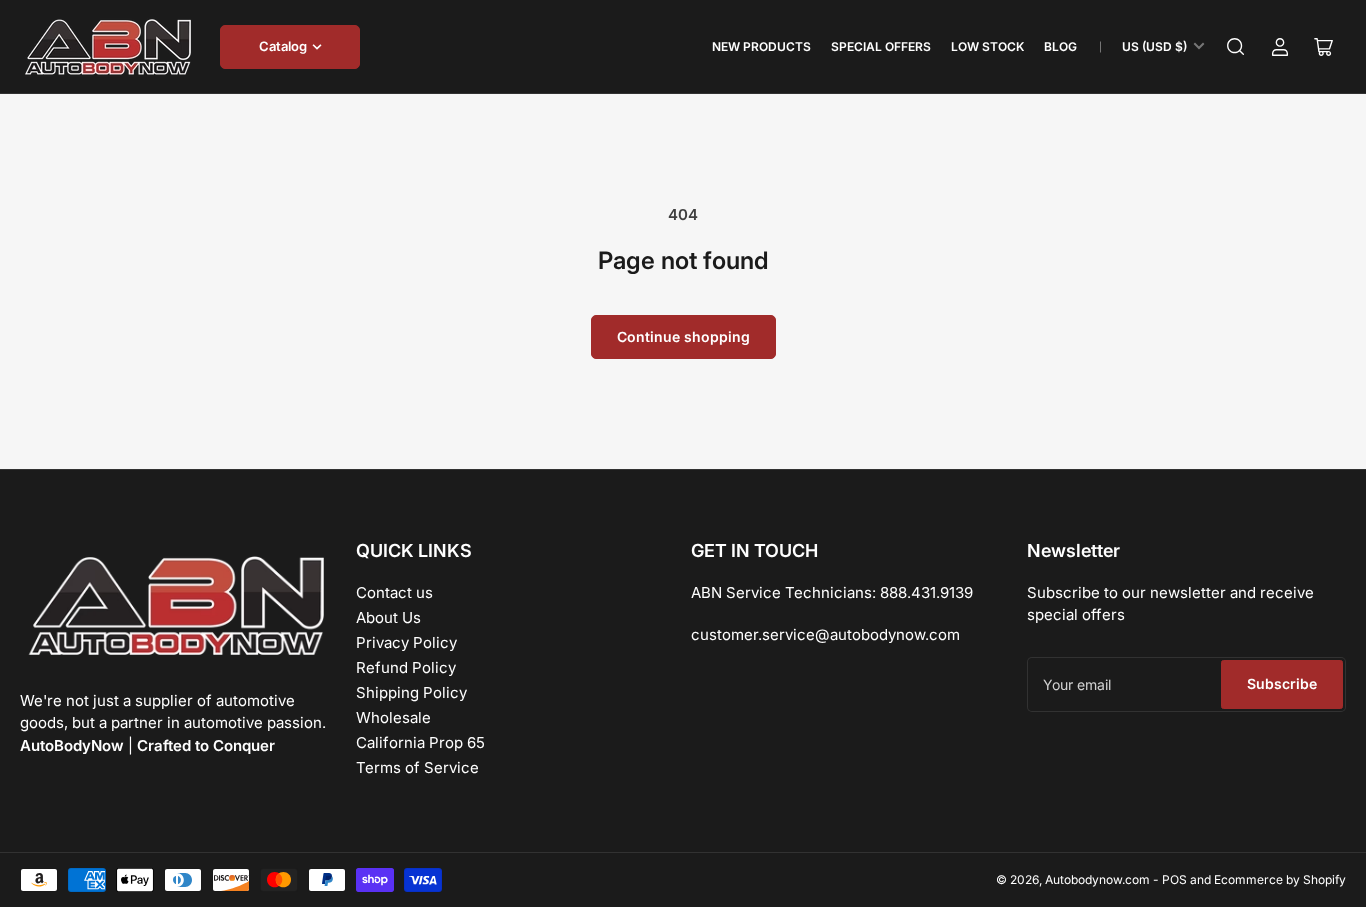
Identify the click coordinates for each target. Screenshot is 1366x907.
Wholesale (393, 717)
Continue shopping (683, 336)
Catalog (283, 46)
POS (1174, 879)
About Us (388, 617)
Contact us (394, 592)
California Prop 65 (420, 742)
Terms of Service (417, 767)
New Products (761, 46)
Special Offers (881, 46)
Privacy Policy (406, 642)
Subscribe (1282, 683)
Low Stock (987, 46)
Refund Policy (406, 667)
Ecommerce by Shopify (1280, 879)
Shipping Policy (411, 692)
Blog (1060, 46)
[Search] (1236, 47)
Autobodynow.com (1097, 879)
